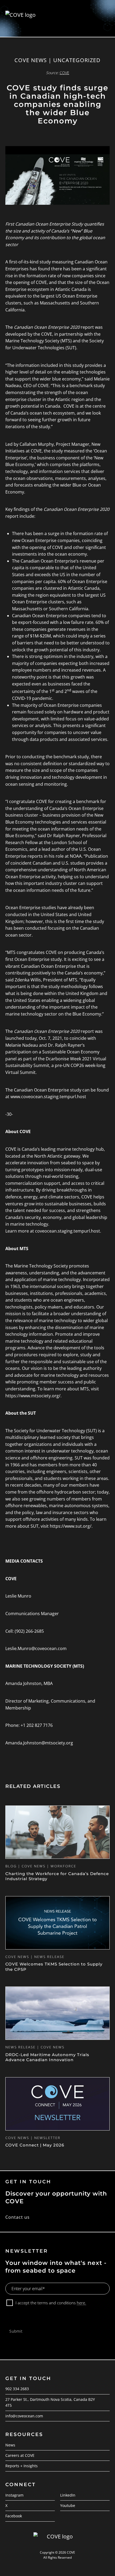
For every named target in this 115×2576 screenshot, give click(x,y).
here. (81, 2303)
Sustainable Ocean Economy (71, 1052)
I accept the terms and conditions (51, 2303)
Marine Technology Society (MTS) (39, 341)
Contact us (18, 2217)
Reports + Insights (22, 2466)
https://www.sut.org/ (71, 1526)
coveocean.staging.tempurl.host (68, 1231)
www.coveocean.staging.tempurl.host (48, 1097)
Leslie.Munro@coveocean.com (36, 1648)
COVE (47, 334)
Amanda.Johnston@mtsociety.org (39, 1743)
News (10, 2445)
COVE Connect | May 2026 (35, 2145)
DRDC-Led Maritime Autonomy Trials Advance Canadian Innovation (47, 2057)
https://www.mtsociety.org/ (33, 1396)
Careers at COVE (20, 2455)
